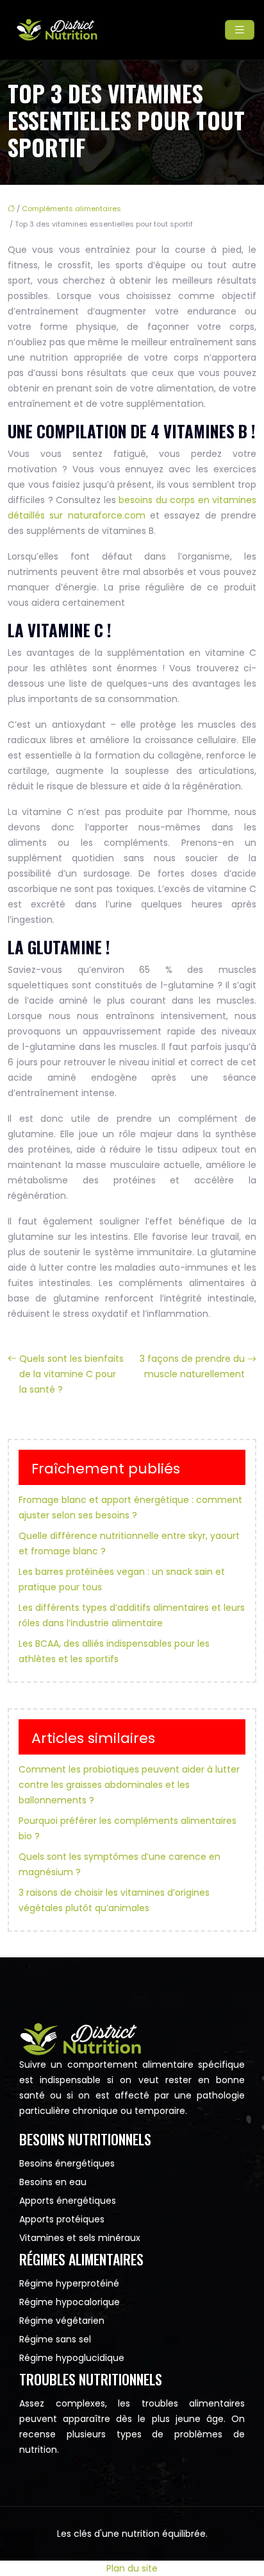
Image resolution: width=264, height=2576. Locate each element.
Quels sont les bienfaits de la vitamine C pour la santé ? (71, 1374)
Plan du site (132, 2568)
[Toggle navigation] (240, 30)
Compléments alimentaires (71, 209)
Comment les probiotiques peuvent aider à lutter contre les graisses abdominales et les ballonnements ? (129, 1785)
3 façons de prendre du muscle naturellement (192, 1366)
